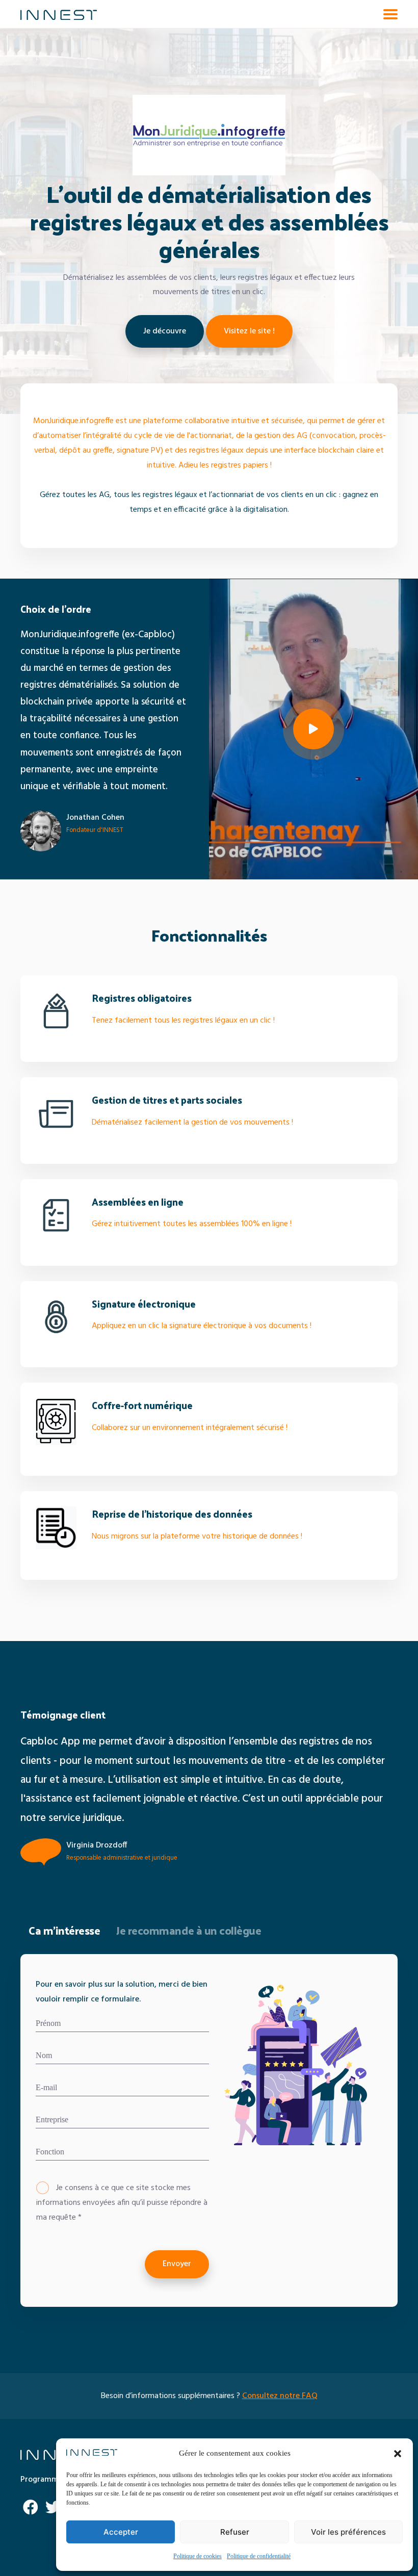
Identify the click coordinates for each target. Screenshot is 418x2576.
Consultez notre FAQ (280, 2396)
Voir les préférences (348, 2532)
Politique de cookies (198, 2556)
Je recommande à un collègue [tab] (189, 1930)
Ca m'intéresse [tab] (64, 1930)
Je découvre (165, 331)
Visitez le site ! (249, 331)
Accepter (121, 2532)
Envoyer (177, 2264)
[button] (398, 2454)
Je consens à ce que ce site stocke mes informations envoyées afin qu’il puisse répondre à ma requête (122, 2203)
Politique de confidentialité (259, 2556)
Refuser (235, 2532)
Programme (42, 2480)
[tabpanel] (122, 2130)
